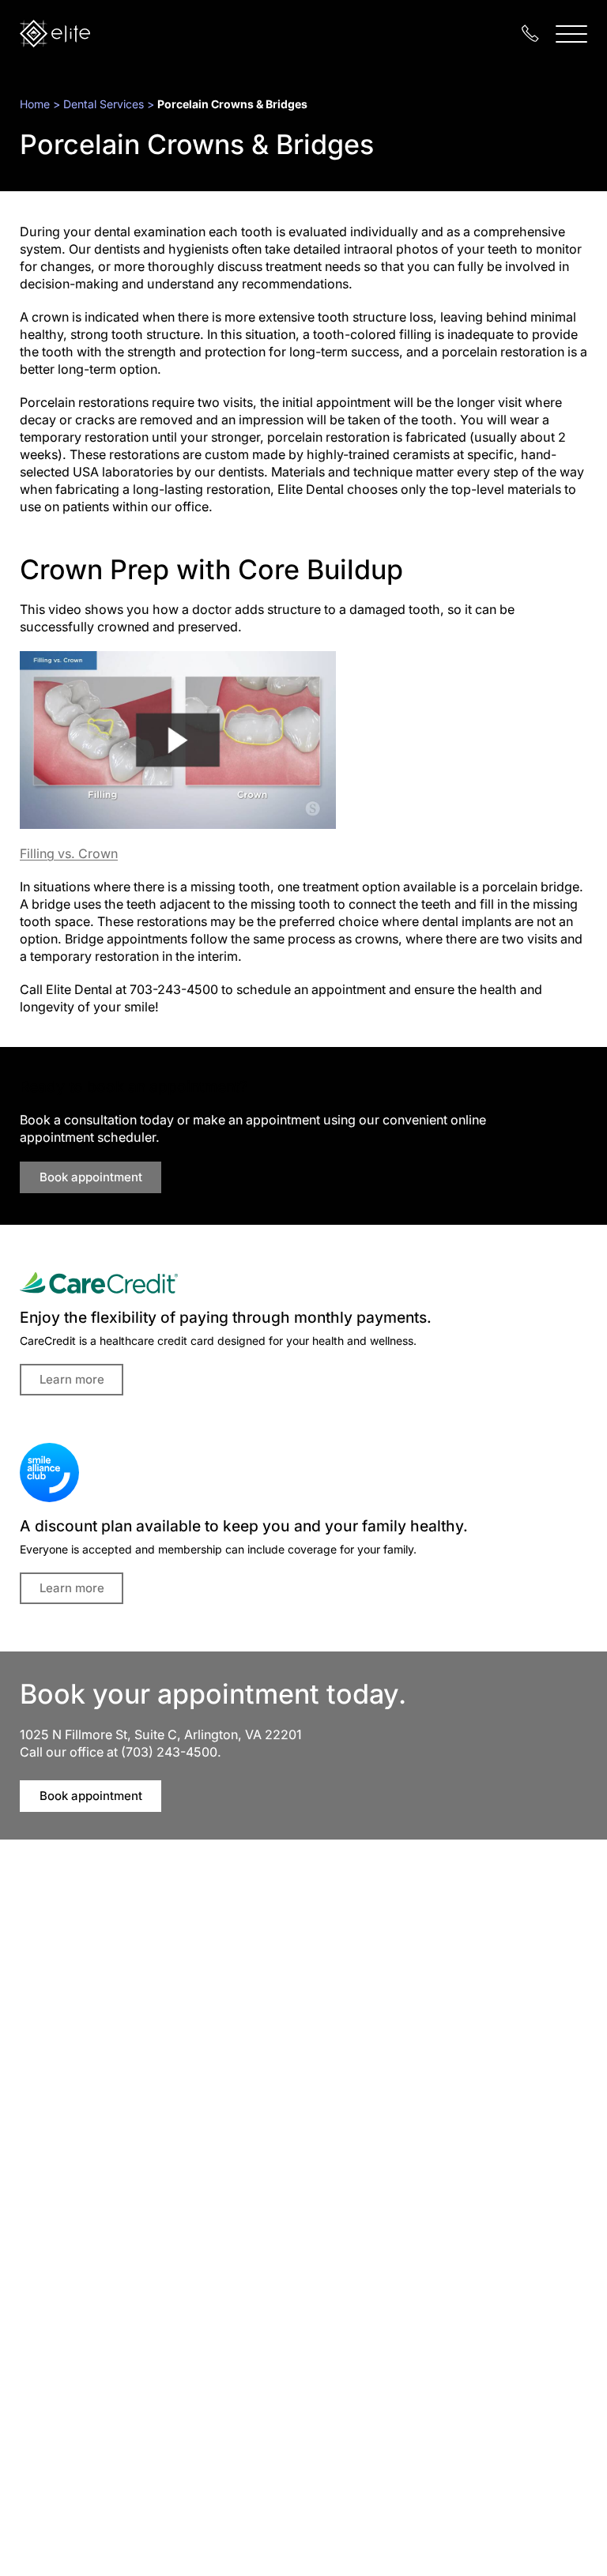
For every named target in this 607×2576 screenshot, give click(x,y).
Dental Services (104, 104)
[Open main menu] (571, 34)
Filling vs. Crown (69, 853)
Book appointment (91, 1177)
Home (35, 104)
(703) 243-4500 (169, 1752)
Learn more (72, 1379)
